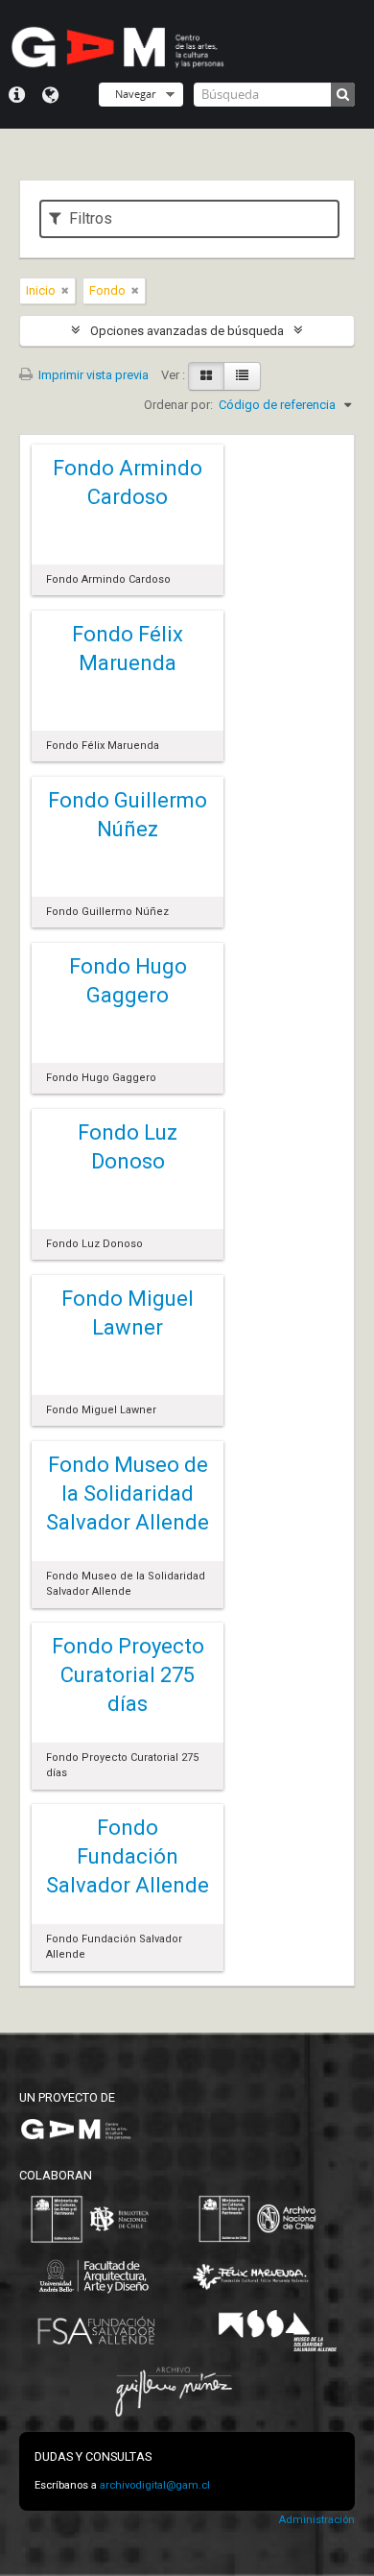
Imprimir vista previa (92, 375)
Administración (316, 2520)
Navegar (135, 94)
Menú (17, 95)
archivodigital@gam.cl (155, 2485)
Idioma (50, 95)
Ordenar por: (178, 405)
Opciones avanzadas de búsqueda (187, 331)
